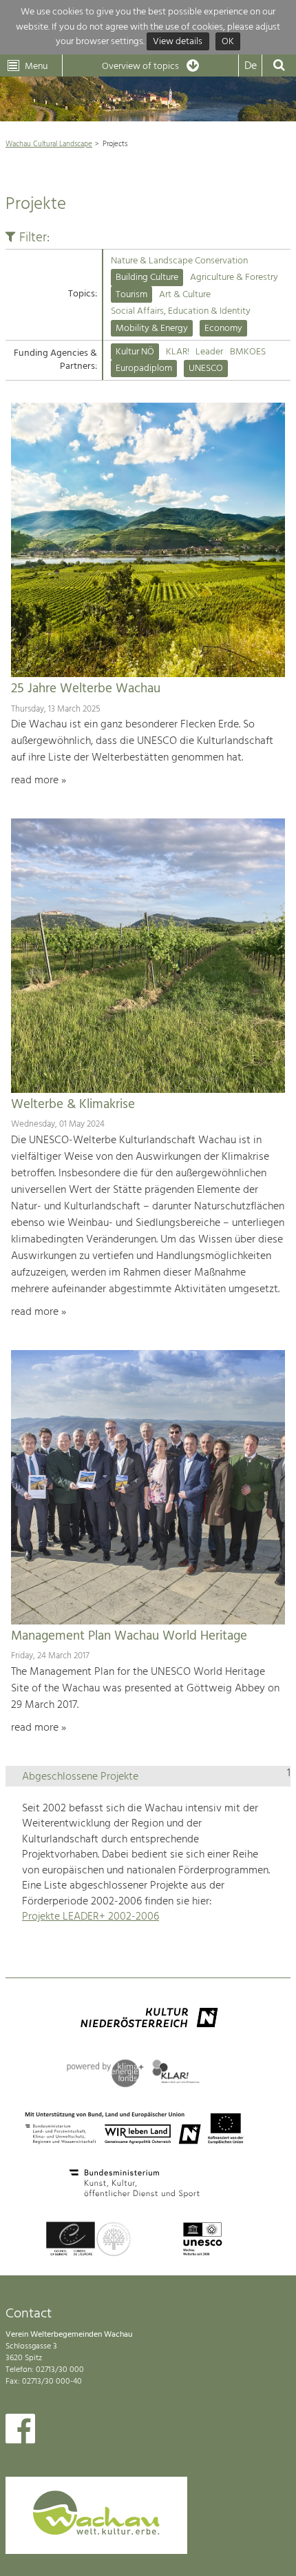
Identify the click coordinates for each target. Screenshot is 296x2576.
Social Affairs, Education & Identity (181, 311)
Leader (209, 352)
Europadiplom (144, 369)
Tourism (131, 295)
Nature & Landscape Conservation (179, 261)
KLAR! (178, 352)
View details (178, 42)
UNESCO (206, 369)
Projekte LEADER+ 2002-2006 (91, 1917)
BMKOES (248, 352)
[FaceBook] (20, 2432)
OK (228, 42)
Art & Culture (185, 295)
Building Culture (147, 278)
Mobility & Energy (152, 329)
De (251, 66)
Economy (223, 329)
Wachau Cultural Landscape (49, 144)
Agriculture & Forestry (234, 278)
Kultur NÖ (135, 352)
